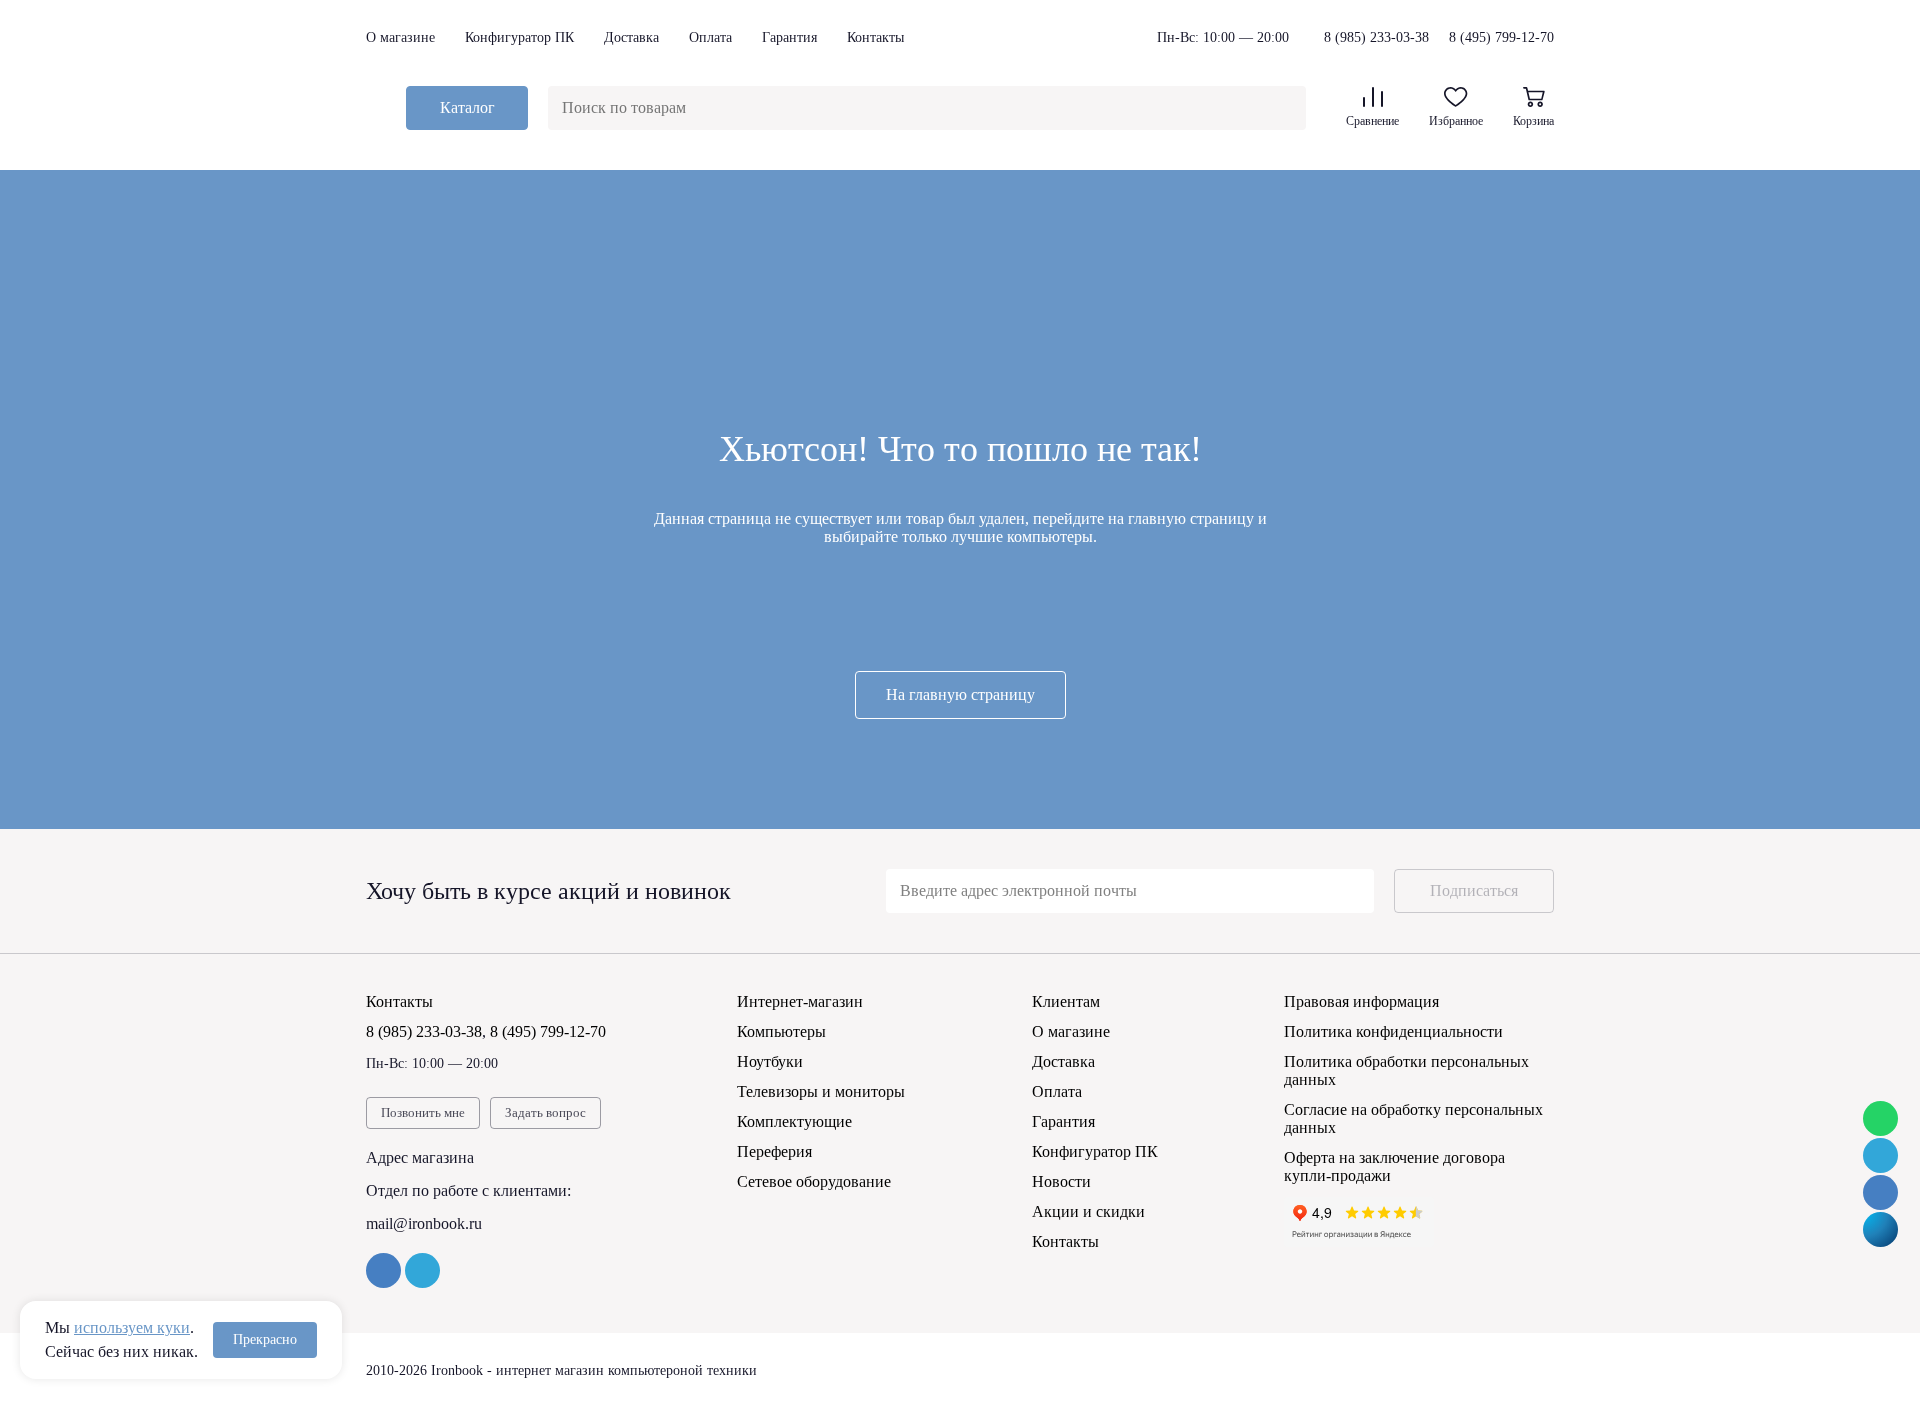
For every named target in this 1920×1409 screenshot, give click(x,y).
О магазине (400, 37)
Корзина (1533, 121)
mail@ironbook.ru (424, 1223)
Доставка (631, 37)
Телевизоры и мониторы (821, 1091)
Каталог (467, 107)
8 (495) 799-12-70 (1501, 37)
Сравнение (1372, 121)
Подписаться (1474, 890)
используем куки (132, 1327)
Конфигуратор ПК (519, 37)
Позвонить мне (423, 1112)
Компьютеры (781, 1031)
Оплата (710, 37)
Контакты (875, 37)
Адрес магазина (420, 1157)
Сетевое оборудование (814, 1181)
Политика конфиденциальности (1393, 1031)
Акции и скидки (1088, 1211)
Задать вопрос (545, 1112)
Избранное (1456, 121)
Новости (1061, 1181)
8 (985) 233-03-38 (1376, 38)
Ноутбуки (770, 1061)
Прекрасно (265, 1339)
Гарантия (789, 37)
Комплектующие (794, 1121)
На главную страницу (960, 694)
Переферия (774, 1151)
